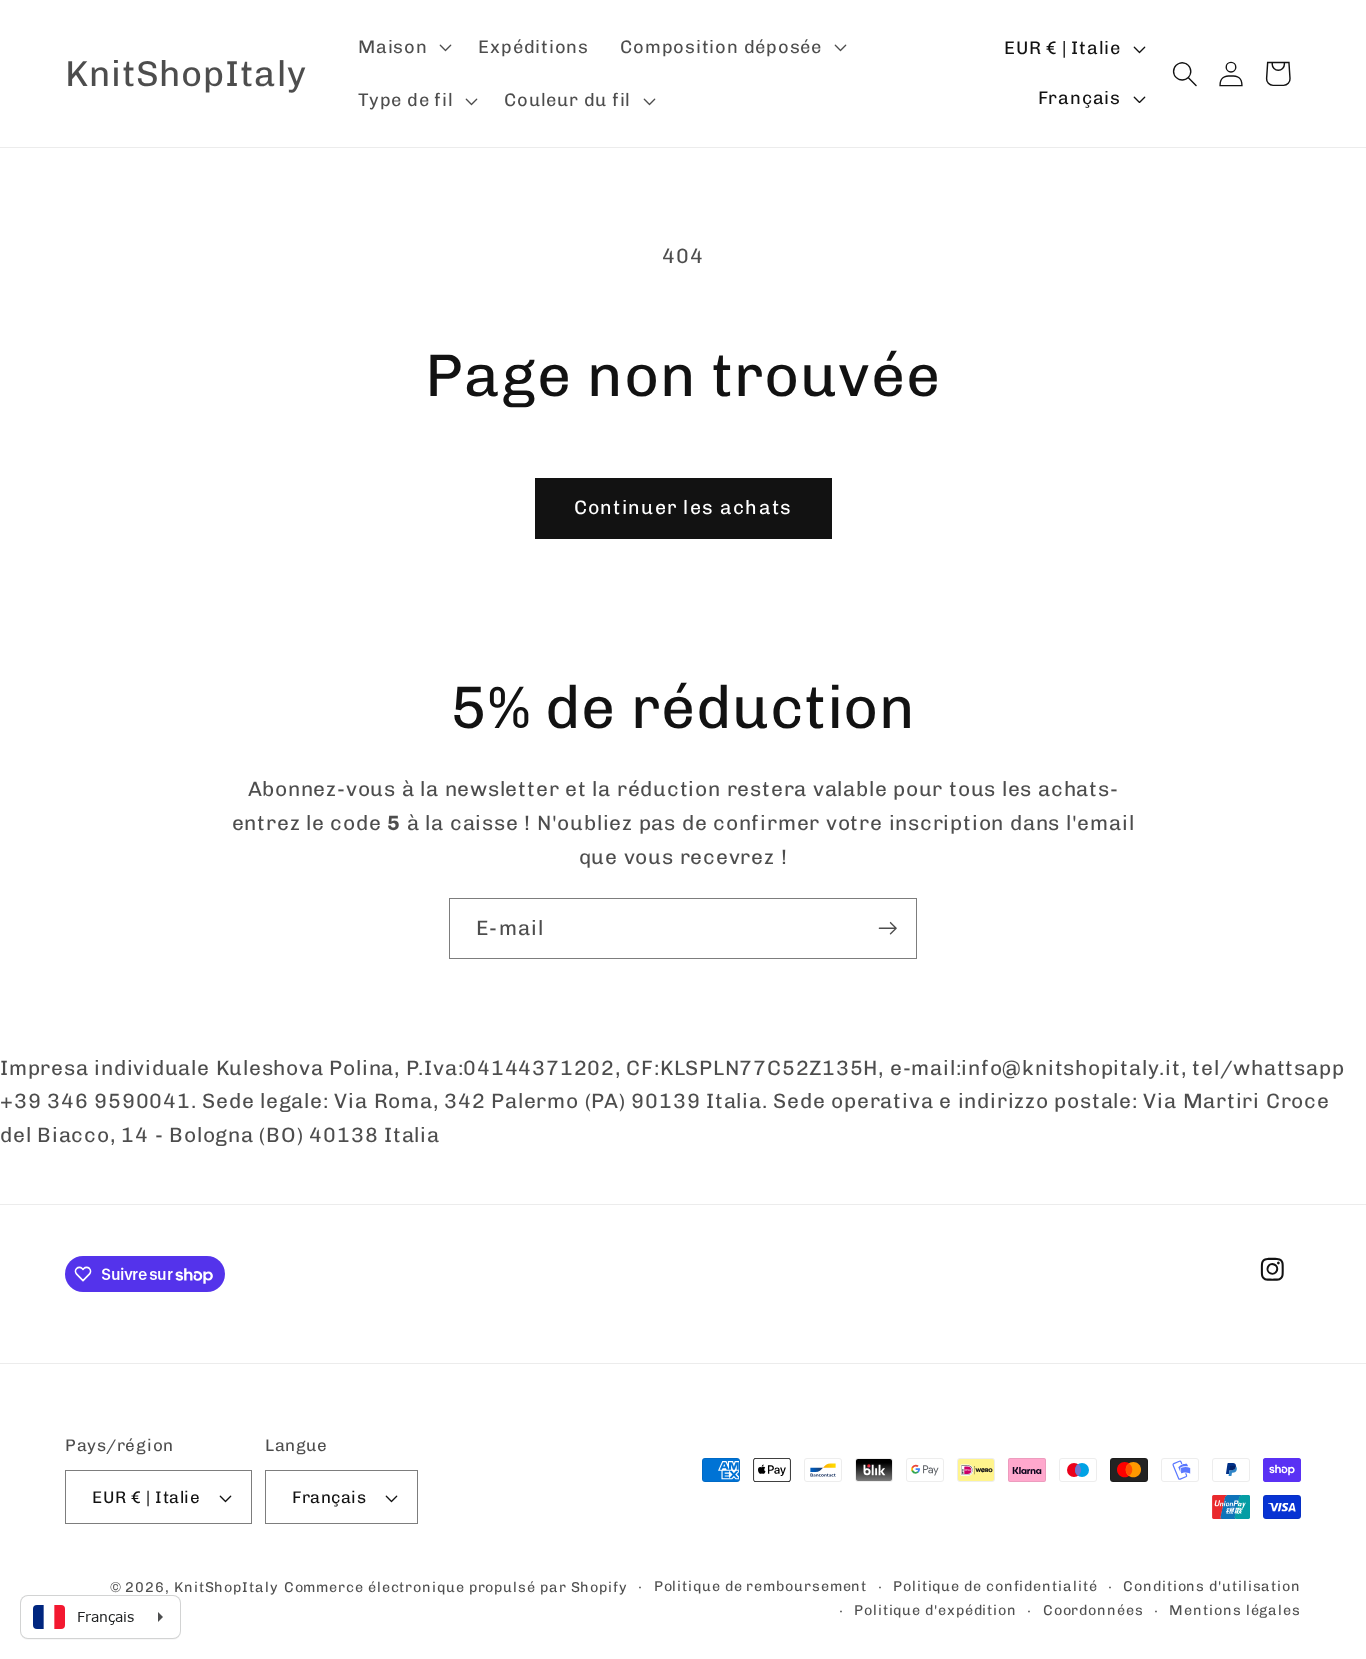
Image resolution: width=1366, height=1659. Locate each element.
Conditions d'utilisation (1212, 1586)
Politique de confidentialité (995, 1586)
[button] (402, 47)
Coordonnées (1093, 1610)
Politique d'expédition (935, 1610)
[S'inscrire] (887, 928)
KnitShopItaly (226, 1587)
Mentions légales (1235, 1610)
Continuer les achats (683, 507)
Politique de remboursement (761, 1586)
